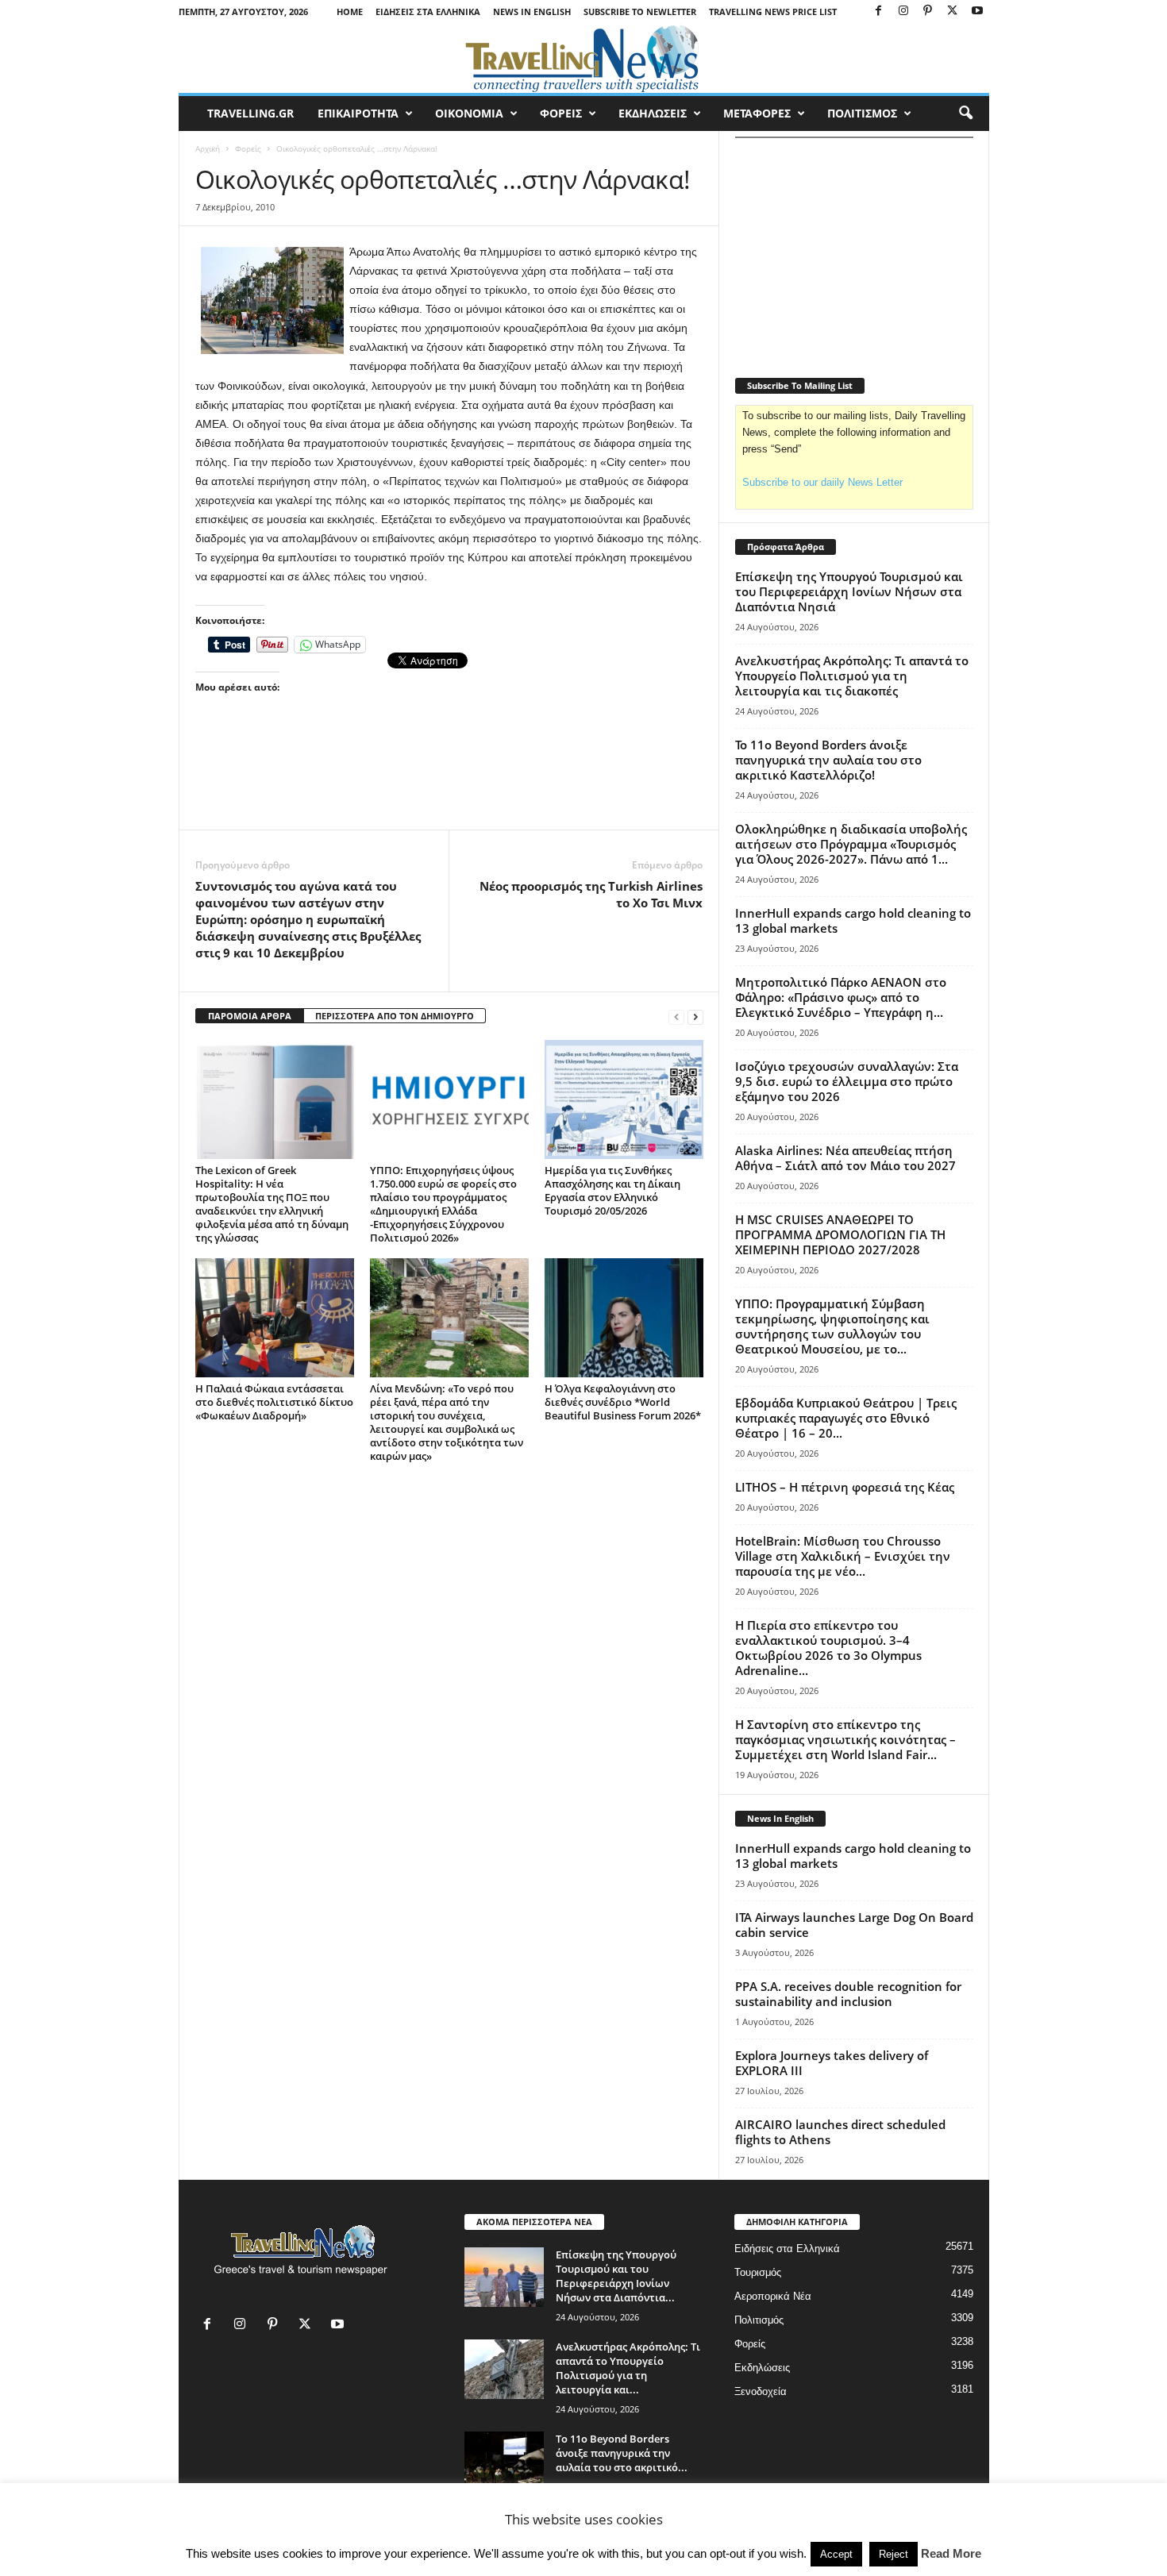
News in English (532, 12)
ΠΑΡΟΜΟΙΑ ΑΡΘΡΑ (250, 1016)
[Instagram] (903, 12)
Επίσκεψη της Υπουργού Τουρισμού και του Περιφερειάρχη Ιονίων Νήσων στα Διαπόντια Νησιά (849, 591)
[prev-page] (676, 1017)
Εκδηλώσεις (762, 2368)
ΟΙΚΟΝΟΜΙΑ (469, 113)
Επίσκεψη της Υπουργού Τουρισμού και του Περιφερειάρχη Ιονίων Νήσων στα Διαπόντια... (616, 2276)
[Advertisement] (449, 786)
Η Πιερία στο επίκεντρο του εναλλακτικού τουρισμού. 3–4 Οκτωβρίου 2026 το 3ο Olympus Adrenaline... (828, 1648)
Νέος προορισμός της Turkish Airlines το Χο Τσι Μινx (591, 894)
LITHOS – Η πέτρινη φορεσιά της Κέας (845, 1487)
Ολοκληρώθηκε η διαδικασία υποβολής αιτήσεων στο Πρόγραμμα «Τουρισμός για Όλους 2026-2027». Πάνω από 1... (851, 844)
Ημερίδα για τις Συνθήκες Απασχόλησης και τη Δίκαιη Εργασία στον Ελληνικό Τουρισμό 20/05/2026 (612, 1190)
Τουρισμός (758, 2272)
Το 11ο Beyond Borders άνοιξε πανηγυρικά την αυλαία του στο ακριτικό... (622, 2453)
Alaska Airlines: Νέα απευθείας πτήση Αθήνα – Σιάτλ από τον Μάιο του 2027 (845, 1158)
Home (350, 12)
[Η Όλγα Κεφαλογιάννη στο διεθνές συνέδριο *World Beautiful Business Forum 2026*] (624, 1318)
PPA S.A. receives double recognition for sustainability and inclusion (848, 1994)
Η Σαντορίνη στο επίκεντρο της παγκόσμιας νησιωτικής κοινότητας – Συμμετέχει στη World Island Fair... (845, 1739)
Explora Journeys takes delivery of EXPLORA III (832, 2063)
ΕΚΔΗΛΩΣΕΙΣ (653, 113)
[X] (953, 12)
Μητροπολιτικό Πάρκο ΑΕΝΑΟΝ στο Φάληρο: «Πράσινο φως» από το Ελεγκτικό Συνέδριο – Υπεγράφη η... (841, 997)
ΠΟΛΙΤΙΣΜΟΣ (862, 113)
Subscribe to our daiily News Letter (822, 482)
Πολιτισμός (759, 2320)
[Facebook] (879, 12)
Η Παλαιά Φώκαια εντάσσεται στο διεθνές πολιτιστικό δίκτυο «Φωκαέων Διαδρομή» (274, 1402)
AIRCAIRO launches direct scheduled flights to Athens (840, 2132)
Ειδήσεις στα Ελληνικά (428, 12)
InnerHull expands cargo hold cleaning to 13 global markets (853, 920)
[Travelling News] (584, 58)
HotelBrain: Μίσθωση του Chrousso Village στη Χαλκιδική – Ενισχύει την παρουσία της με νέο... (843, 1556)
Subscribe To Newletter (640, 12)
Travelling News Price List (773, 12)
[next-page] (695, 1017)
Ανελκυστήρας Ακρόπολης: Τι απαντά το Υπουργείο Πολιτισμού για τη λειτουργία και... (628, 2368)
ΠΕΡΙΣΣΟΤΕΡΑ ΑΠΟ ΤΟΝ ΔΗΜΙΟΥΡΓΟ (395, 1016)
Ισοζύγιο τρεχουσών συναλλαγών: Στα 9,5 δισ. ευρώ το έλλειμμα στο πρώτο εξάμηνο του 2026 (847, 1081)
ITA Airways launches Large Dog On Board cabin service (854, 1925)
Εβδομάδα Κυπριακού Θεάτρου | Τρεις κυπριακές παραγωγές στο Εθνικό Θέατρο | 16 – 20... (846, 1418)
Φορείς (248, 148)
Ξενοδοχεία (761, 2391)
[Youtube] (977, 12)
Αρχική (208, 148)
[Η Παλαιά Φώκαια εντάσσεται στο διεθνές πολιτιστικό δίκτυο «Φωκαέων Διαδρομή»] (275, 1318)
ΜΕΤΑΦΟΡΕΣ (757, 113)
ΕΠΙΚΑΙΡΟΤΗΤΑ (358, 113)
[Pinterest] (928, 12)
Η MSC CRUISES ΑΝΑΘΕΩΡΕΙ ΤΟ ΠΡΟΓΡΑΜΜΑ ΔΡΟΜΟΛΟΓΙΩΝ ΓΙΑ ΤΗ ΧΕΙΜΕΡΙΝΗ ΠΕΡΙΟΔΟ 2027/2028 (840, 1234)
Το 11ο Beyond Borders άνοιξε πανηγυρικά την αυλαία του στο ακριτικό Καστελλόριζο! (828, 760)
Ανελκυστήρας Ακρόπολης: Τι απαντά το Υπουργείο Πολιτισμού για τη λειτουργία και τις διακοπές (852, 676)
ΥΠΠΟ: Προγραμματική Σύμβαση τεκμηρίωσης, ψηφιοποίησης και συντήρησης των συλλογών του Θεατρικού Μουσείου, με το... (832, 1326)
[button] (965, 114)
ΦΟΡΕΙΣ (561, 113)
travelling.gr (250, 113)
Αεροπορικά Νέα (773, 2296)
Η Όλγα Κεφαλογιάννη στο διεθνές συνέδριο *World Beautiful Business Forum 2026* (623, 1402)
